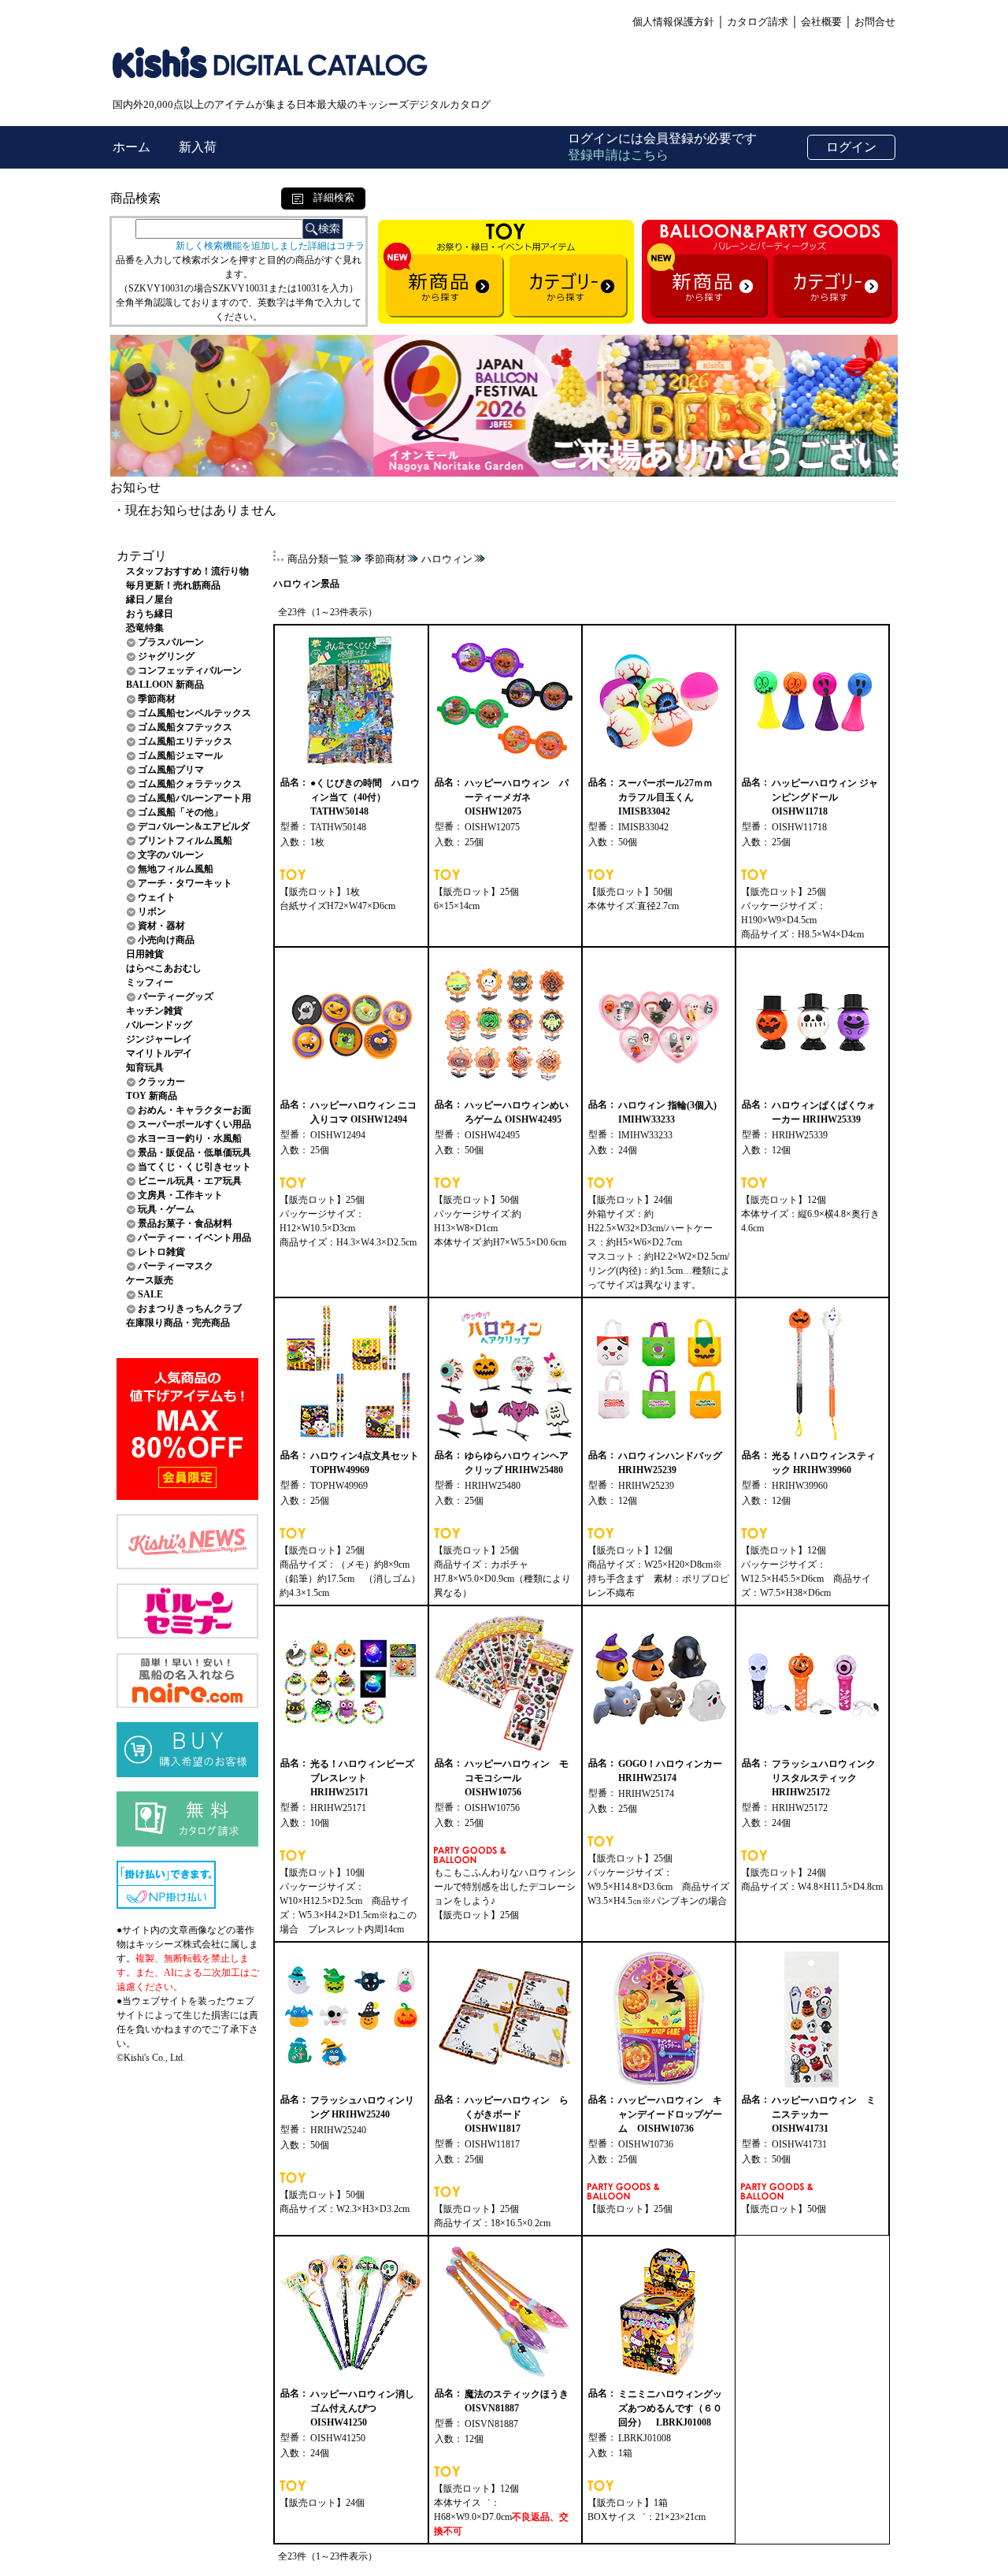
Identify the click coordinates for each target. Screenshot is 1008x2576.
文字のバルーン (171, 855)
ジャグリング (166, 656)
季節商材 (157, 699)
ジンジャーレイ (159, 1039)
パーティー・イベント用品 (195, 1238)
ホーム (133, 147)
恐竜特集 (145, 628)
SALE (150, 1294)
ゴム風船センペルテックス (195, 713)
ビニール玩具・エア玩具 (190, 1181)
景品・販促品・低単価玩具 (195, 1153)
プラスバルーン (171, 642)
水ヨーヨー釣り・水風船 (190, 1138)
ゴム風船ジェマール (180, 755)
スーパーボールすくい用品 (195, 1124)
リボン (152, 911)
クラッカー (161, 1082)
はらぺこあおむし (164, 968)
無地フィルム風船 (176, 869)
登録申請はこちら (618, 155)
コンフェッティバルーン (190, 670)
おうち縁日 (150, 614)
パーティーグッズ (176, 997)
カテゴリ (142, 556)
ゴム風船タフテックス (185, 727)
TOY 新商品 (152, 1096)
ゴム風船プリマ (171, 770)
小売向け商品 (166, 940)
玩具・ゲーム (166, 1209)
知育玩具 (145, 1067)
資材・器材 (161, 926)
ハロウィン (447, 559)
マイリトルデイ (159, 1053)
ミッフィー (150, 982)
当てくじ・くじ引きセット (195, 1167)
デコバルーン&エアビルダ (194, 826)
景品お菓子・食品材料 (185, 1223)
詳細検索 (329, 197)
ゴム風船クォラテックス (190, 784)
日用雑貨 (145, 954)
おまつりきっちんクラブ (190, 1308)
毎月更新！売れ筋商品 (173, 585)
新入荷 (198, 147)
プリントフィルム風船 (185, 841)
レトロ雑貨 (161, 1252)
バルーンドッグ (159, 1025)
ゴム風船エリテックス (185, 741)
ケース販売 (150, 1280)
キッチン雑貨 (154, 1011)
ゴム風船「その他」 (180, 812)
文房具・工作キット (180, 1195)
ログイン (851, 147)
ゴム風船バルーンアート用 (195, 798)
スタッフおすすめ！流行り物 (187, 571)
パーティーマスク (176, 1266)
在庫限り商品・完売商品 (178, 1323)
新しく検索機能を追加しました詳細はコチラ (270, 246)
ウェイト (157, 897)
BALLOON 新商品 (165, 685)
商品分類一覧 (318, 559)
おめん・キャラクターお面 (195, 1110)
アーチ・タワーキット (185, 883)
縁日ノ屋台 (150, 599)
